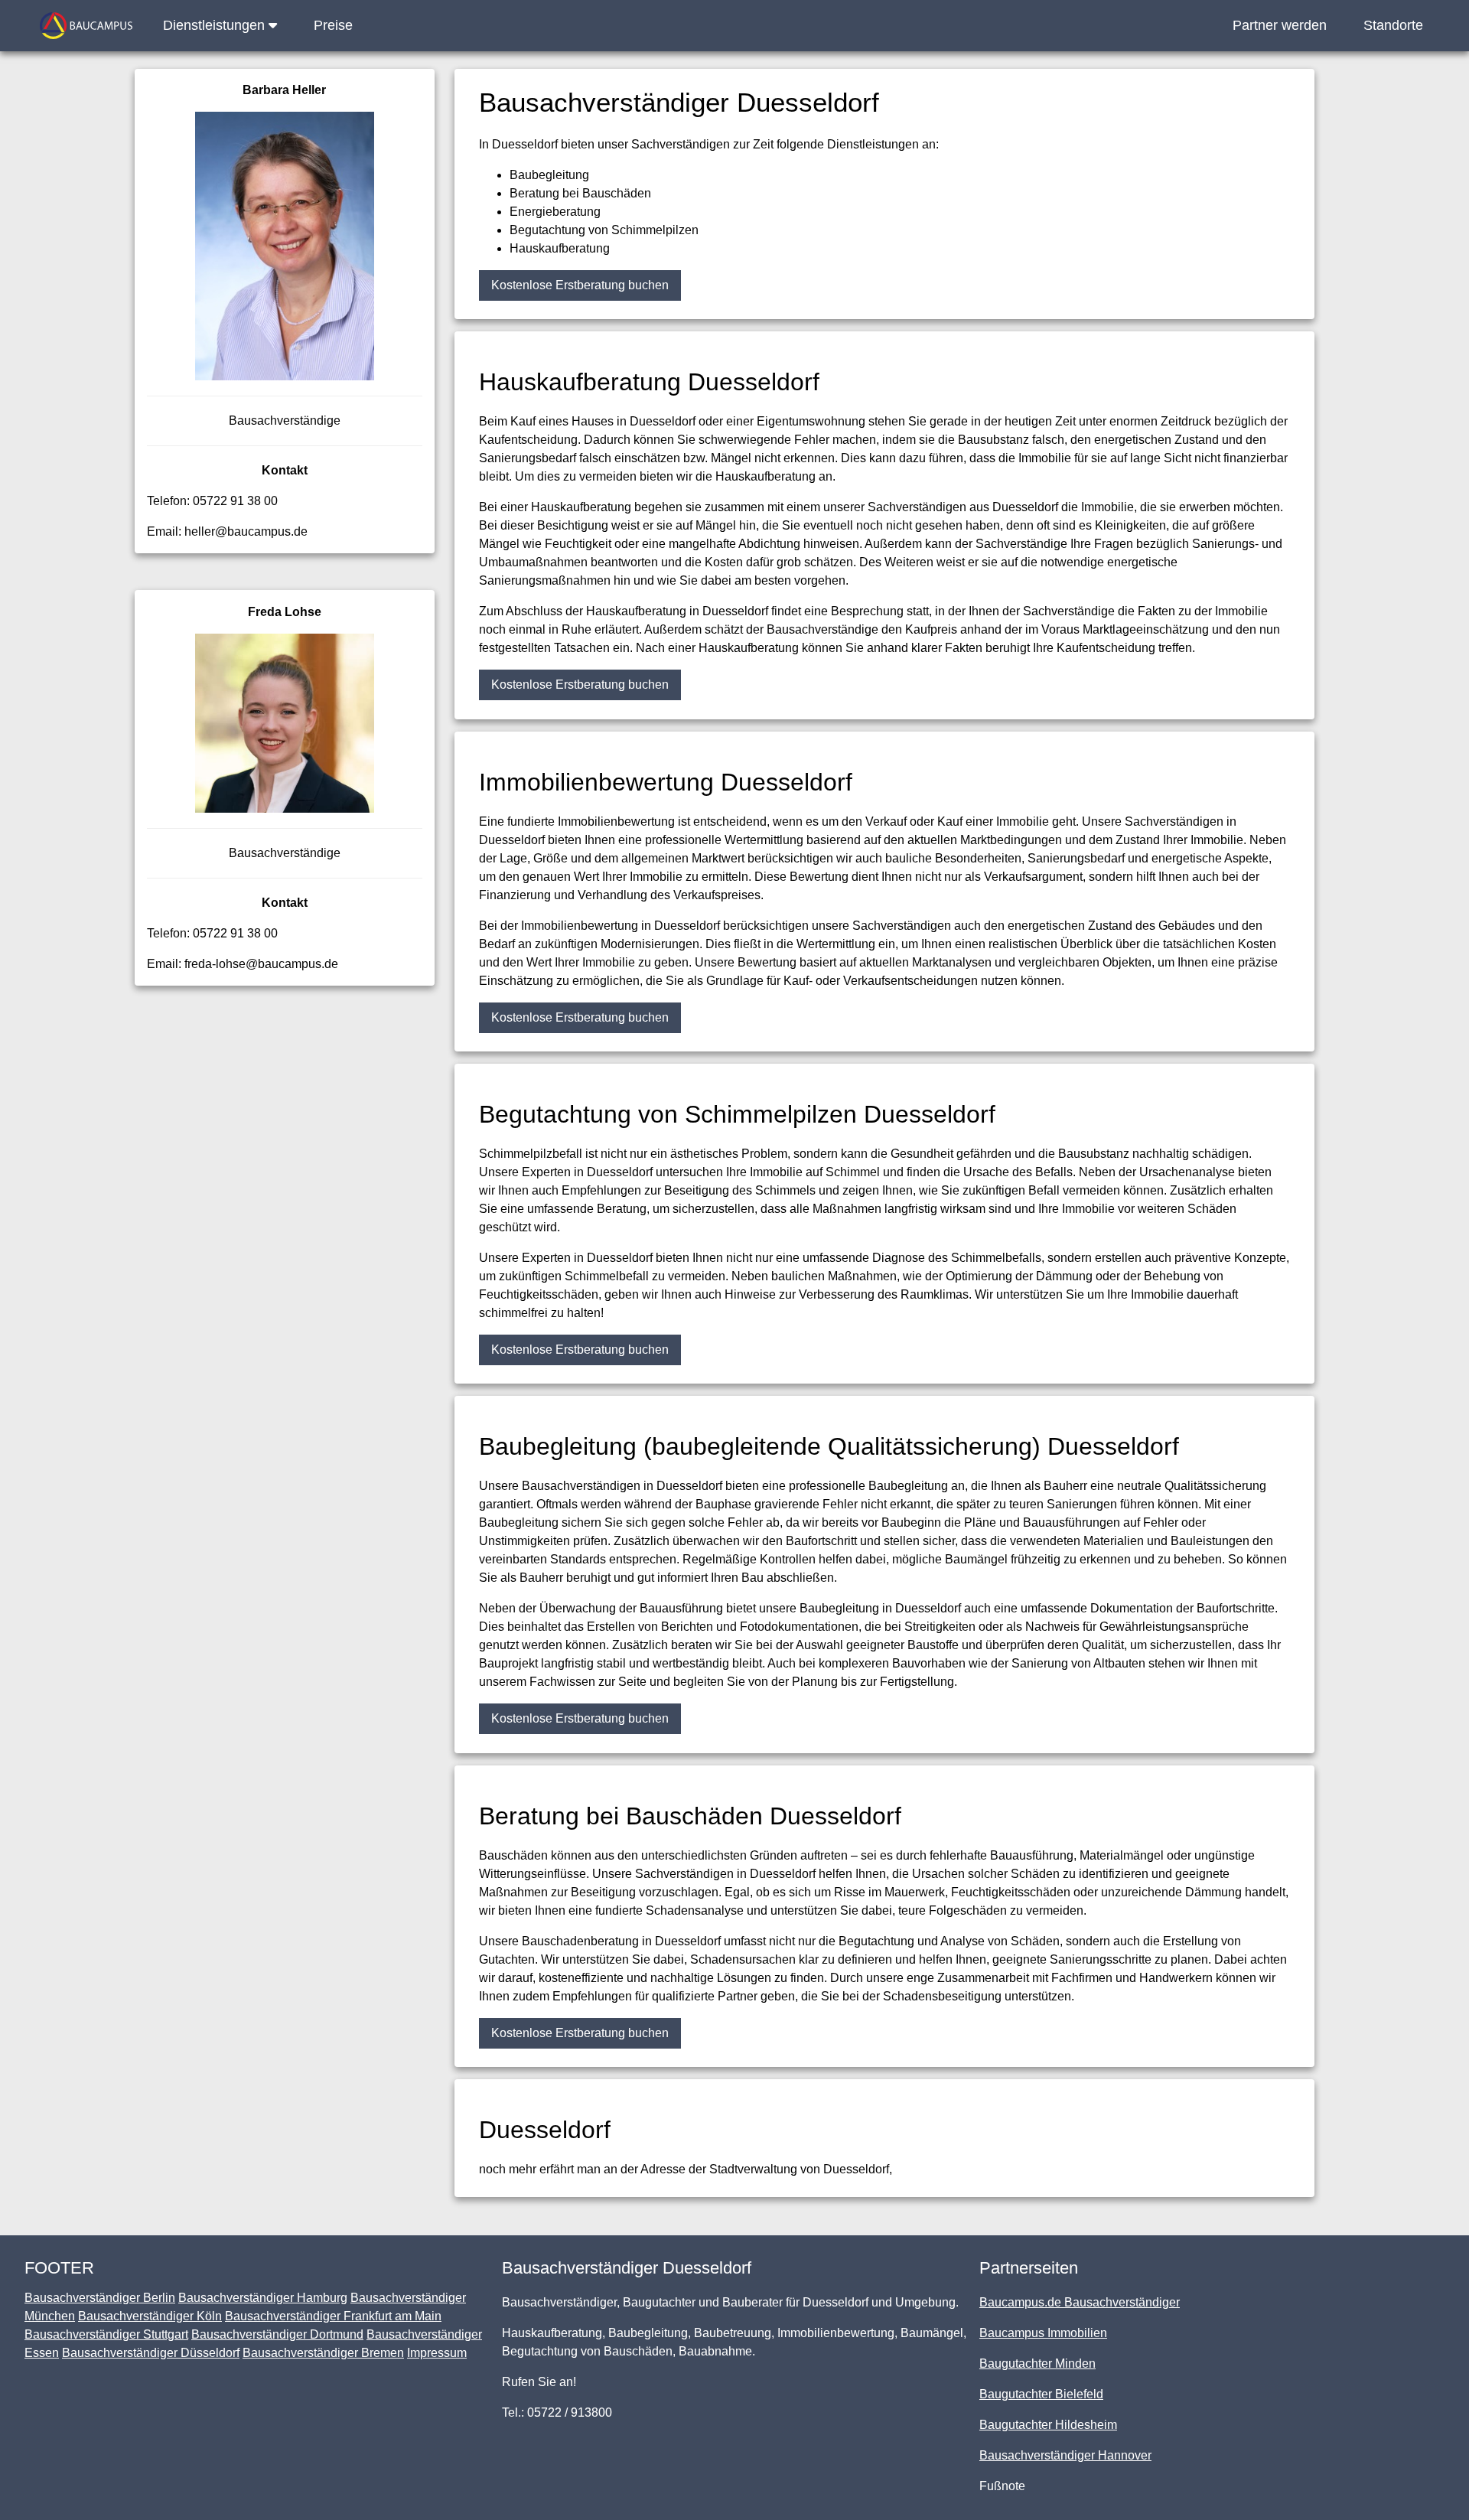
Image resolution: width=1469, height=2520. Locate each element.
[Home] (86, 26)
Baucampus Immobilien (1043, 2333)
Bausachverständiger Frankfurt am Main (333, 2316)
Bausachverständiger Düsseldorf (151, 2353)
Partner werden (1280, 25)
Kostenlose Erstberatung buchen (580, 285)
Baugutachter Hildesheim (1048, 2425)
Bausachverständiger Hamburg (263, 2298)
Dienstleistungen (216, 25)
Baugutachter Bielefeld (1041, 2394)
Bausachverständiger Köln (150, 2316)
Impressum (437, 2353)
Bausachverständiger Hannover (1065, 2455)
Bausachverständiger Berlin (100, 2298)
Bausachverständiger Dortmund (277, 2334)
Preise (333, 25)
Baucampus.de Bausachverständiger (1080, 2302)
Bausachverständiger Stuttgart (106, 2334)
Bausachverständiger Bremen (323, 2353)
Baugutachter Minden (1037, 2364)
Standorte (1393, 25)
